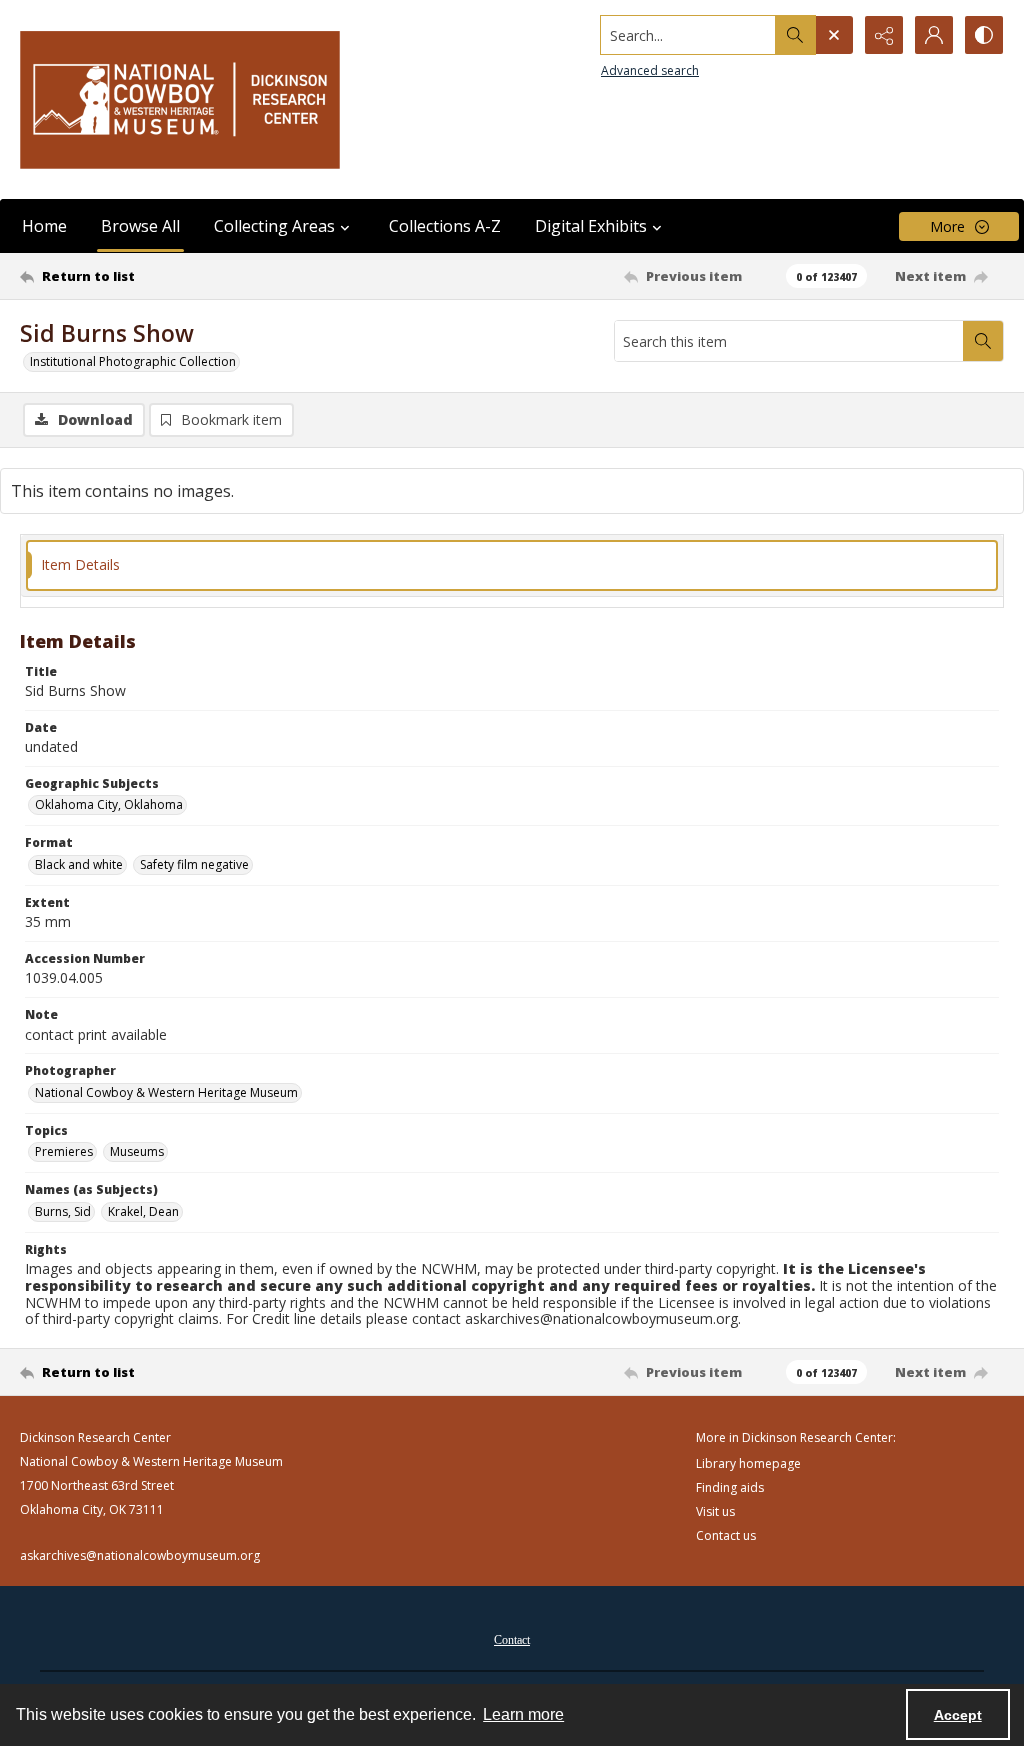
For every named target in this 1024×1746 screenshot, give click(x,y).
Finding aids (730, 1487)
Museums (137, 1151)
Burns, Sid (63, 1211)
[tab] (512, 565)
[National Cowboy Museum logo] (180, 99)
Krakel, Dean (143, 1211)
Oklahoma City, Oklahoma (109, 804)
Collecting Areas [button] (274, 226)
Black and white (79, 864)
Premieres (64, 1151)
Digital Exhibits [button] (591, 226)
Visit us (715, 1511)
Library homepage (748, 1463)
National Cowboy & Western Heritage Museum (166, 1092)
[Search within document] (983, 341)
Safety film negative (194, 864)
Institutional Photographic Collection (133, 361)
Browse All (140, 226)
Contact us (726, 1535)
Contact (512, 1640)
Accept (958, 1715)
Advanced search (650, 70)
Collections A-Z (445, 226)
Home (44, 226)
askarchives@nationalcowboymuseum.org (140, 1555)
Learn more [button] (523, 1714)
